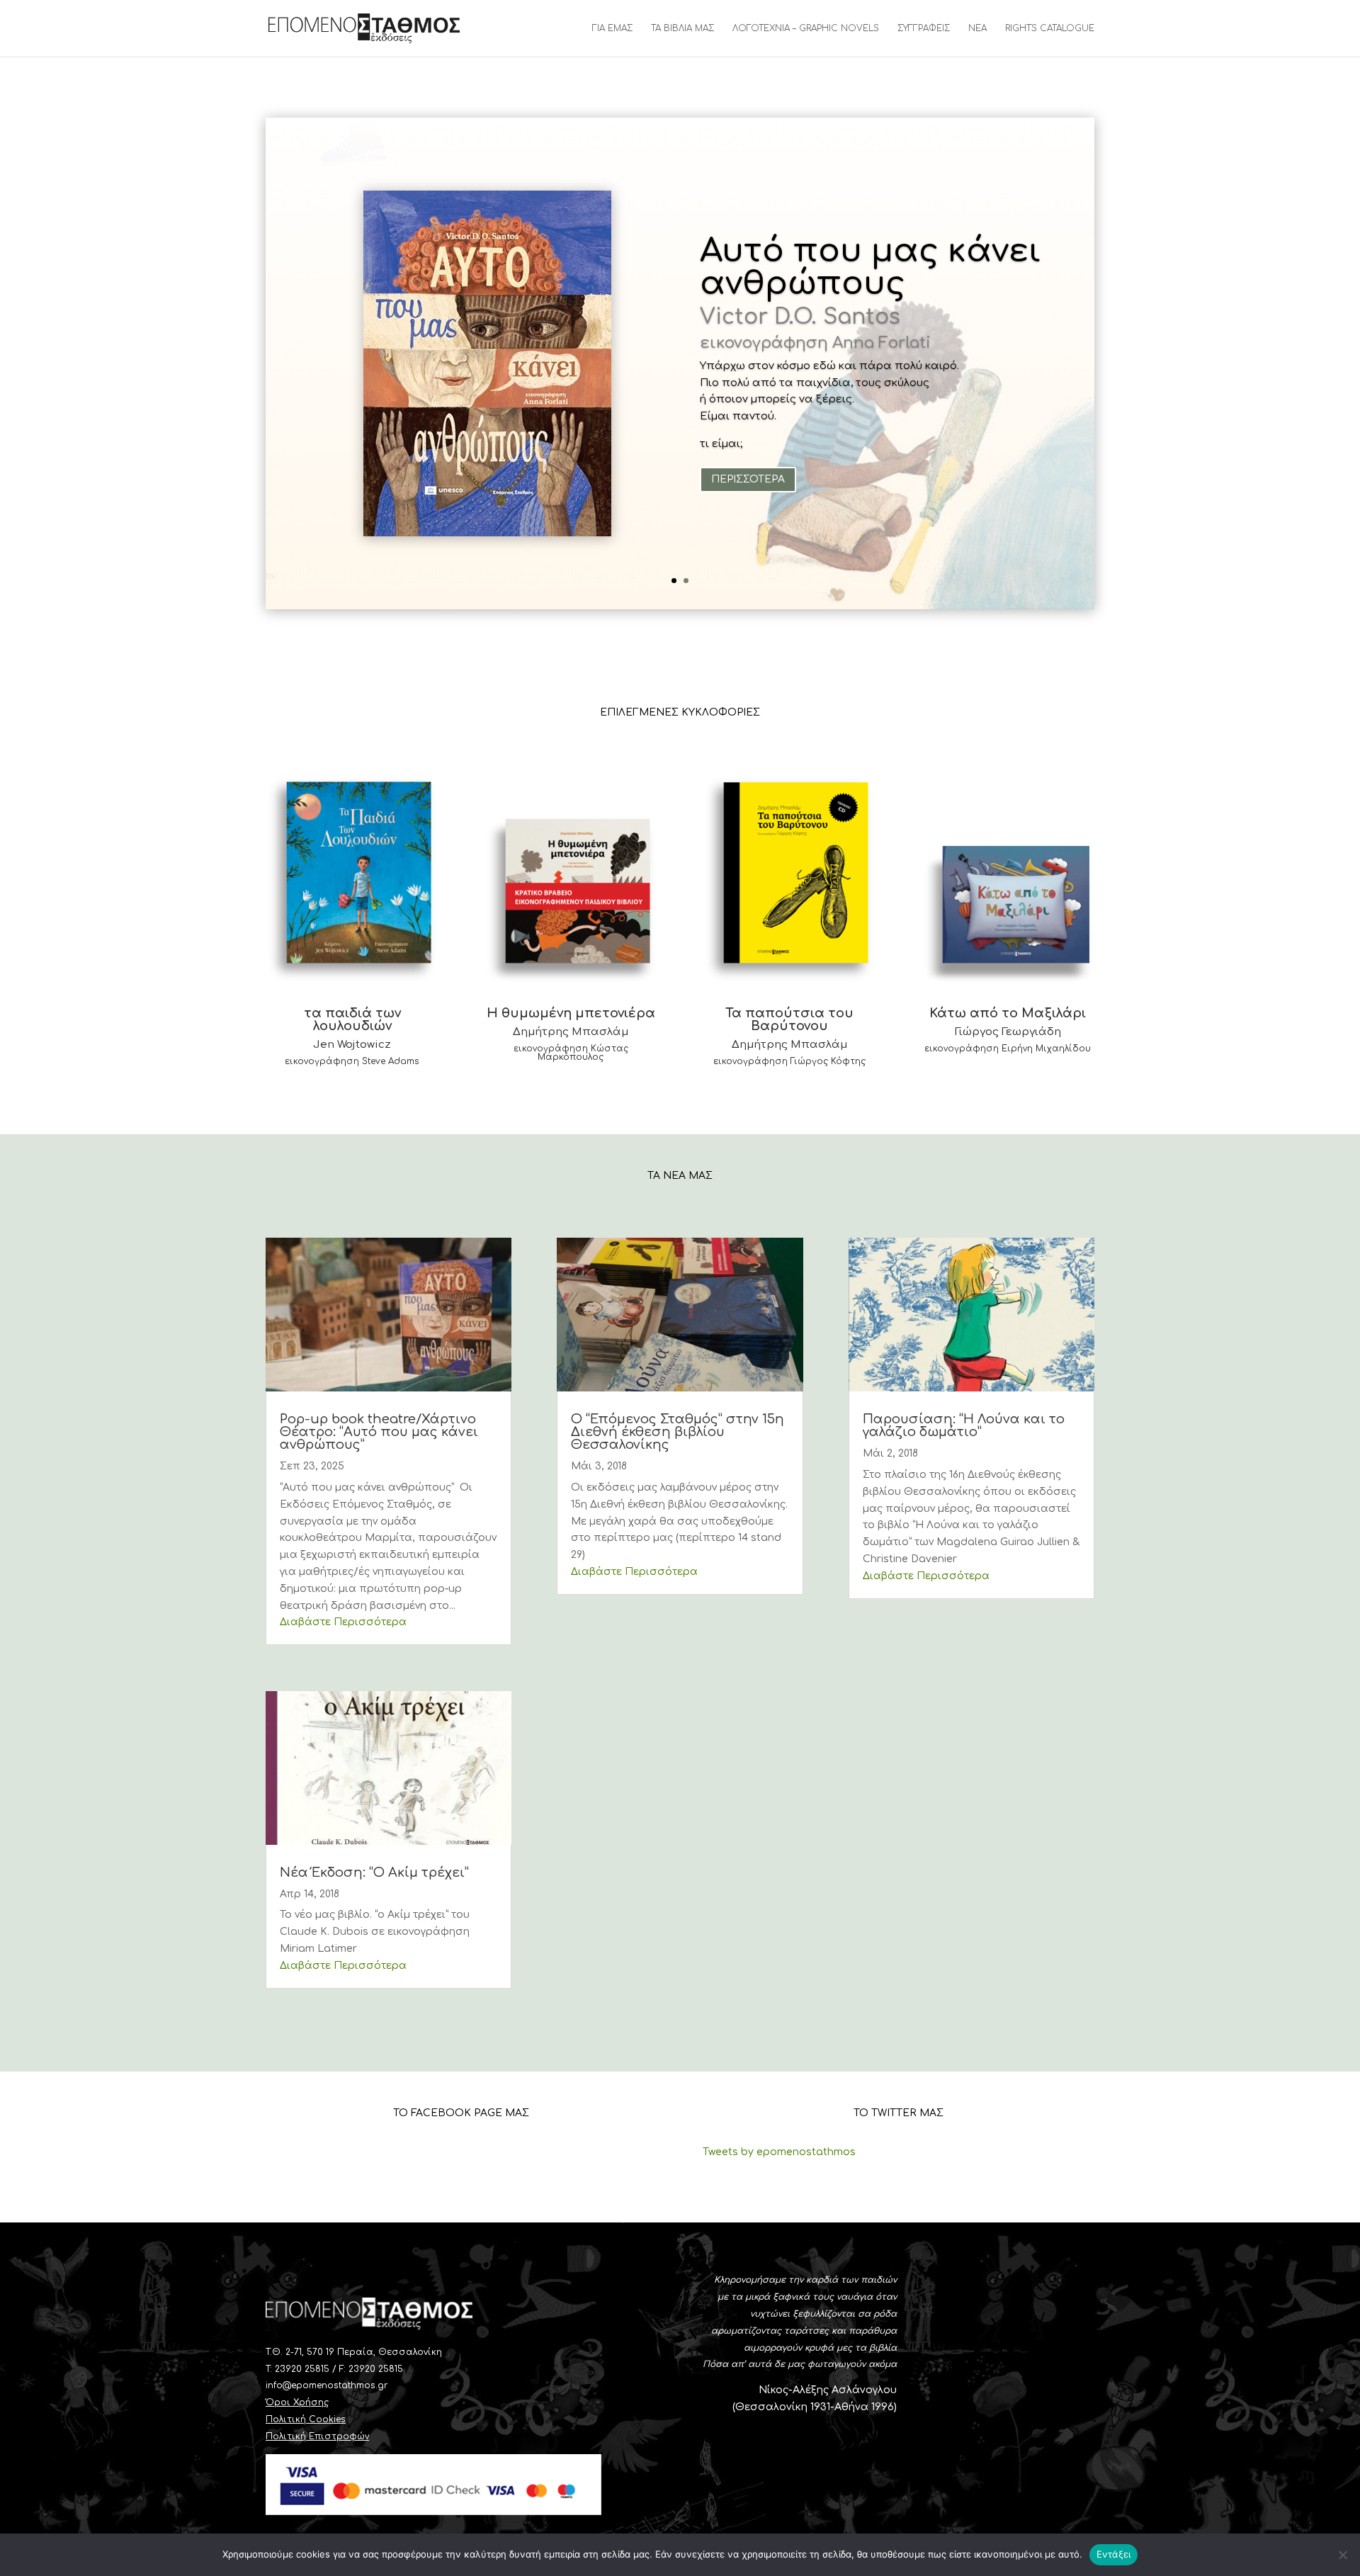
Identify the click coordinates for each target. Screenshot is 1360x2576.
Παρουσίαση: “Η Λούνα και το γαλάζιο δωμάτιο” (964, 1425)
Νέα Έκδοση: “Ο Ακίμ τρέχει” (374, 1872)
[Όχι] (1342, 2555)
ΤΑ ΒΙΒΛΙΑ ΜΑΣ (682, 28)
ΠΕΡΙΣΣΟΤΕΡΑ (748, 479)
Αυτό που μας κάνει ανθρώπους (871, 267)
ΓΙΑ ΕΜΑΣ (612, 28)
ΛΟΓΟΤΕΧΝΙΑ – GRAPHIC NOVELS (806, 28)
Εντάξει (1114, 2554)
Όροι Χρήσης (297, 2402)
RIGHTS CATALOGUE (1050, 28)
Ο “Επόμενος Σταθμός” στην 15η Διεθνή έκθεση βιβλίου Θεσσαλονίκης (678, 1432)
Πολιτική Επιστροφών (317, 2436)
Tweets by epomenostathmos (779, 2152)
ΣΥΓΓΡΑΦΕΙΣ (924, 28)
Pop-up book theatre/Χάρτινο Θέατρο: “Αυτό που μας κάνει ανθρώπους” (379, 1432)
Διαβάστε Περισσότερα (343, 1622)
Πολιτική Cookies (306, 2419)
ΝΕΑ (977, 28)
